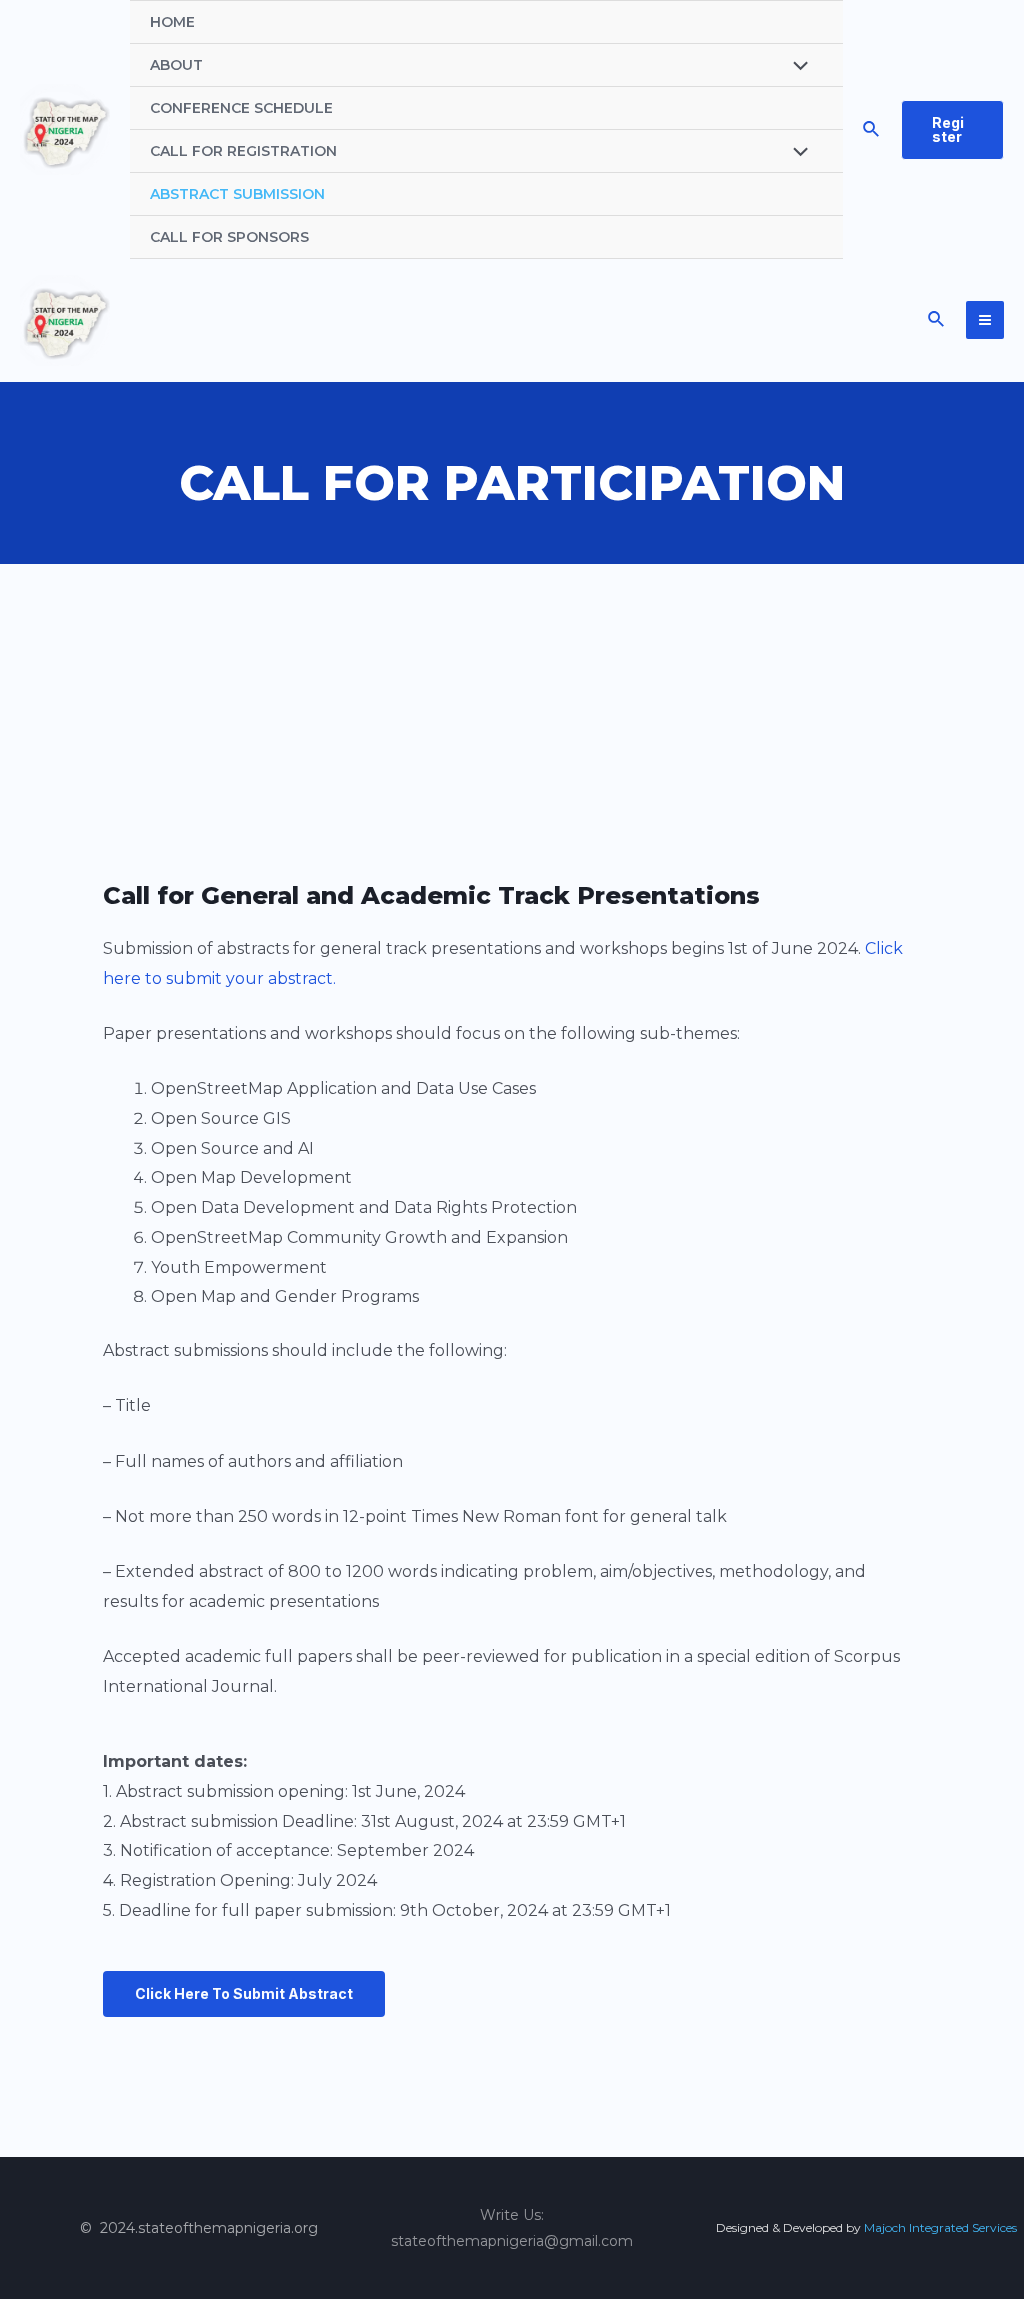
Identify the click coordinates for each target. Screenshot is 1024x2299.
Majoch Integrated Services (940, 2227)
